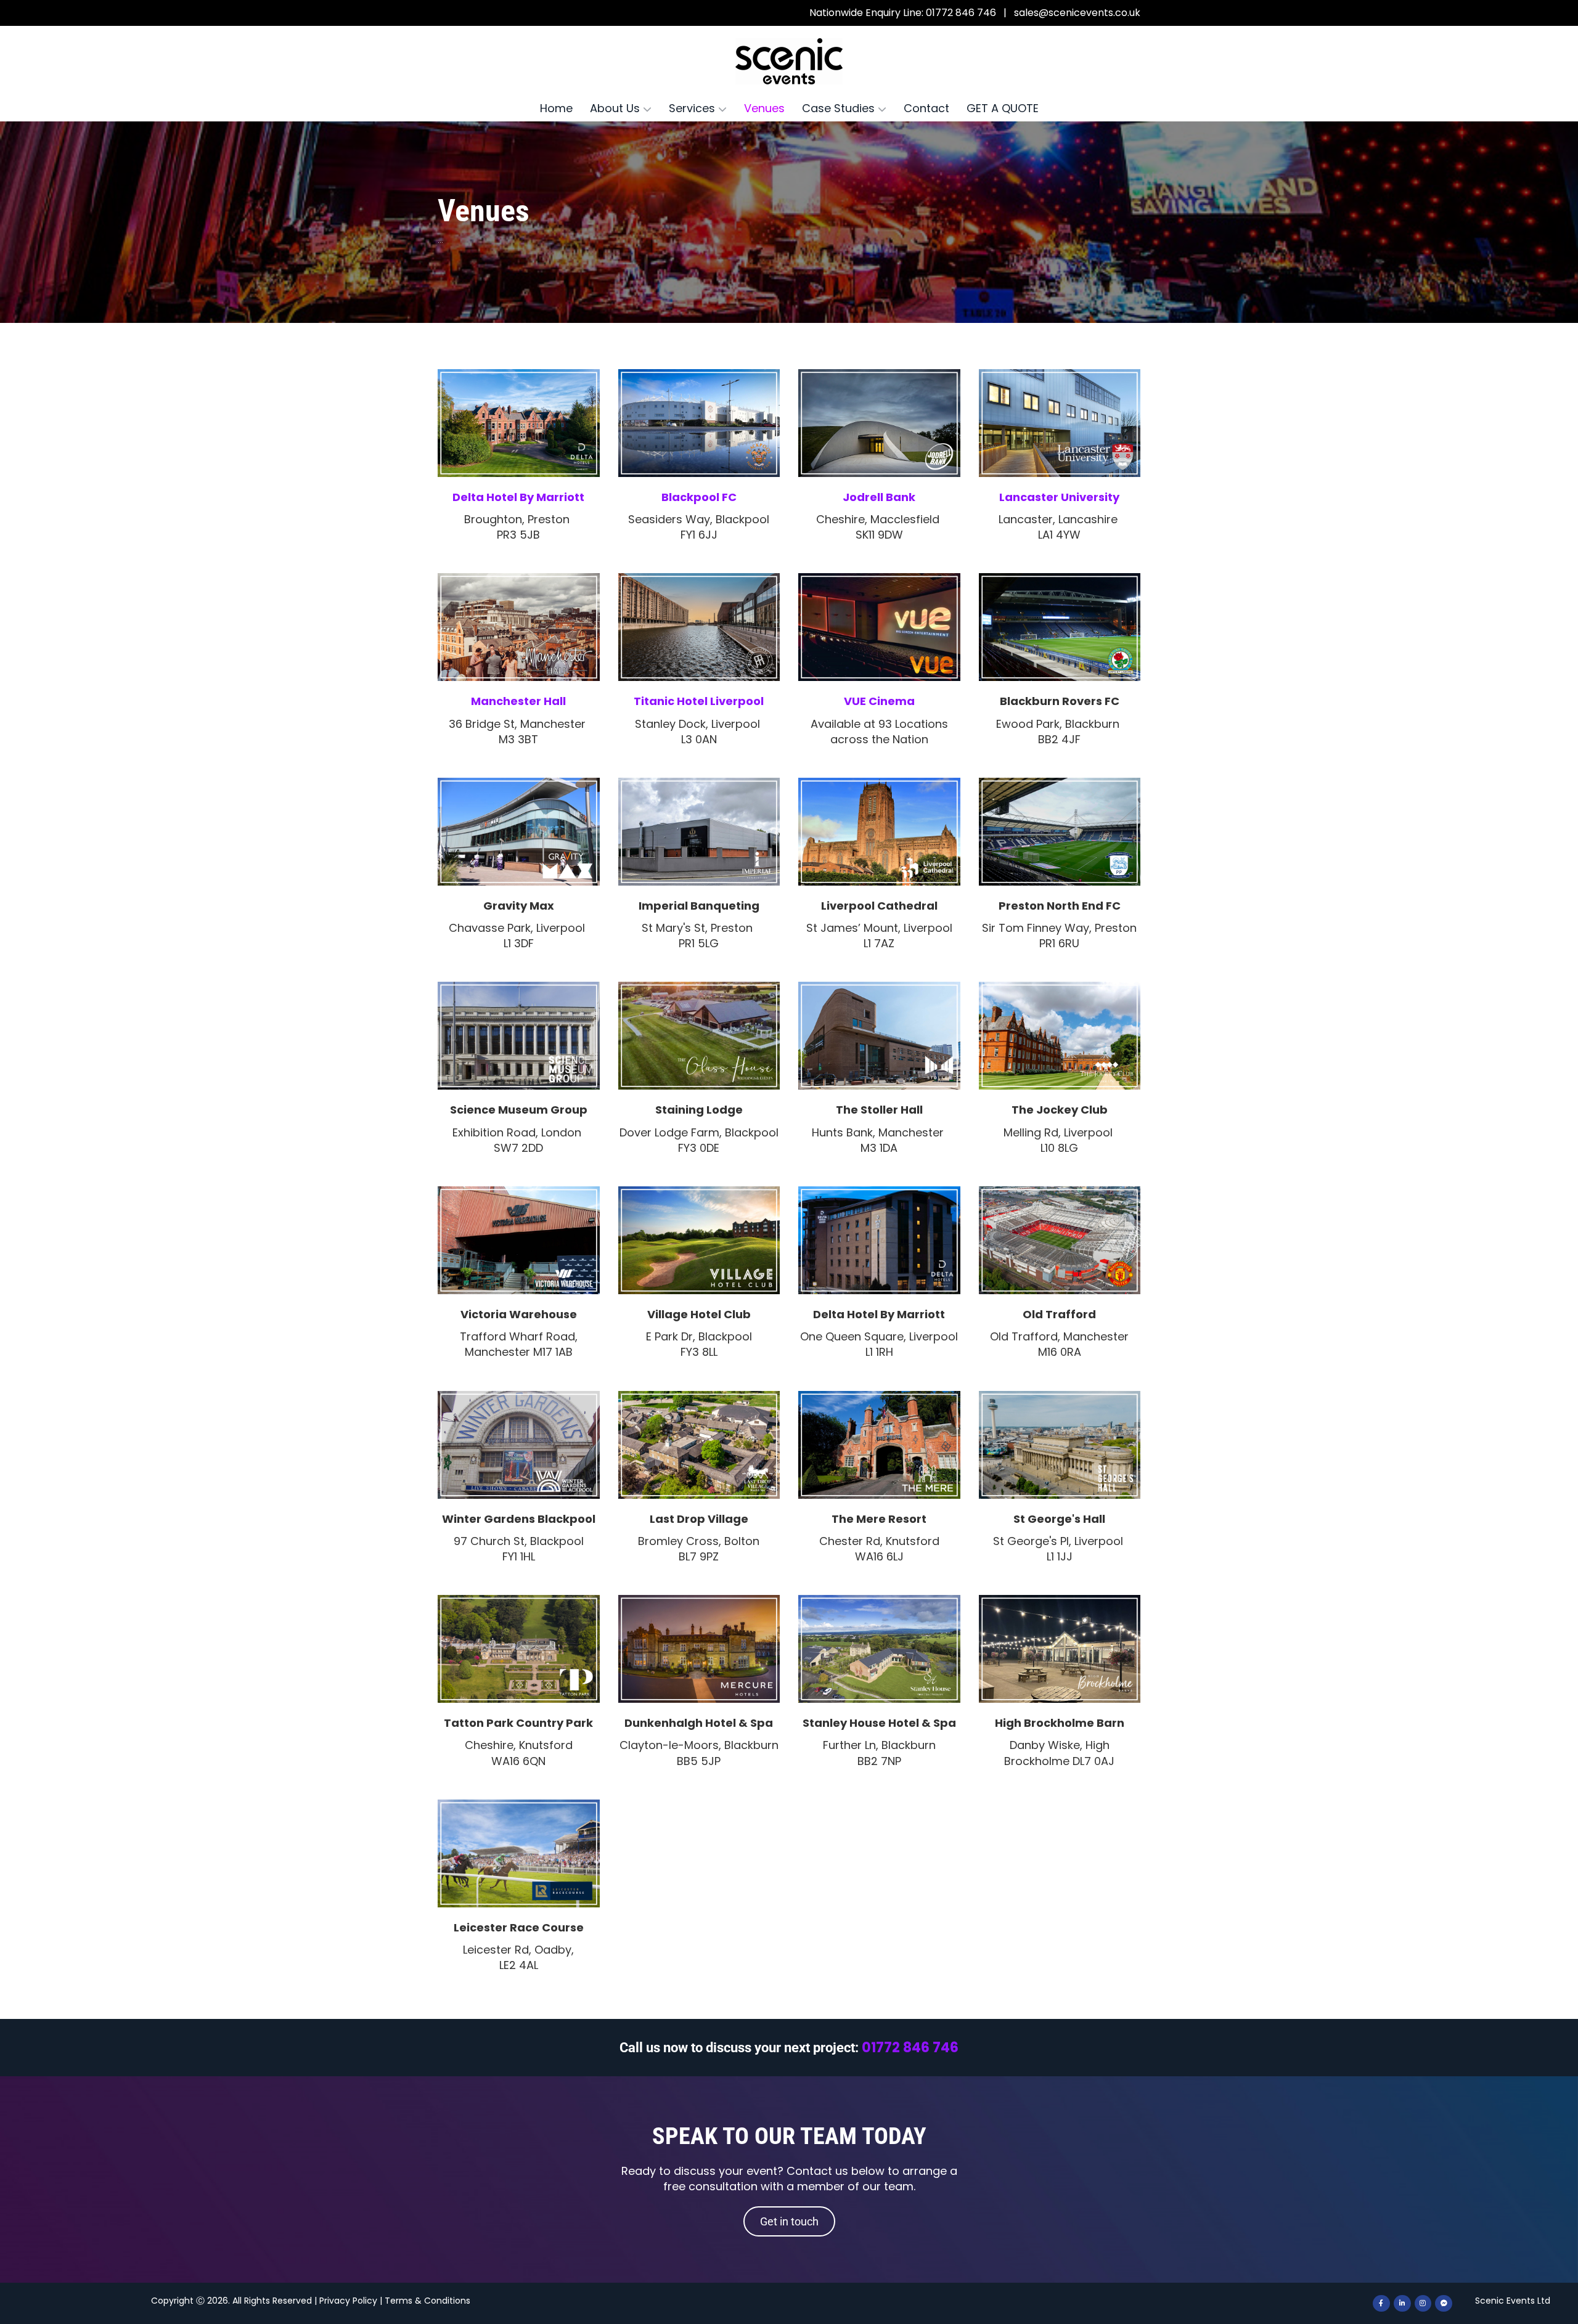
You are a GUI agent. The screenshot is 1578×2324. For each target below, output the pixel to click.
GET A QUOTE (1003, 108)
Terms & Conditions (427, 2301)
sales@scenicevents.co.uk (1077, 13)
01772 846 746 (910, 2048)
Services (693, 108)
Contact (926, 108)
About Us (616, 108)
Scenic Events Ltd (1513, 2301)
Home (556, 108)
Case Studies (840, 108)
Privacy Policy (348, 2301)
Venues (764, 108)
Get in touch (789, 2221)
